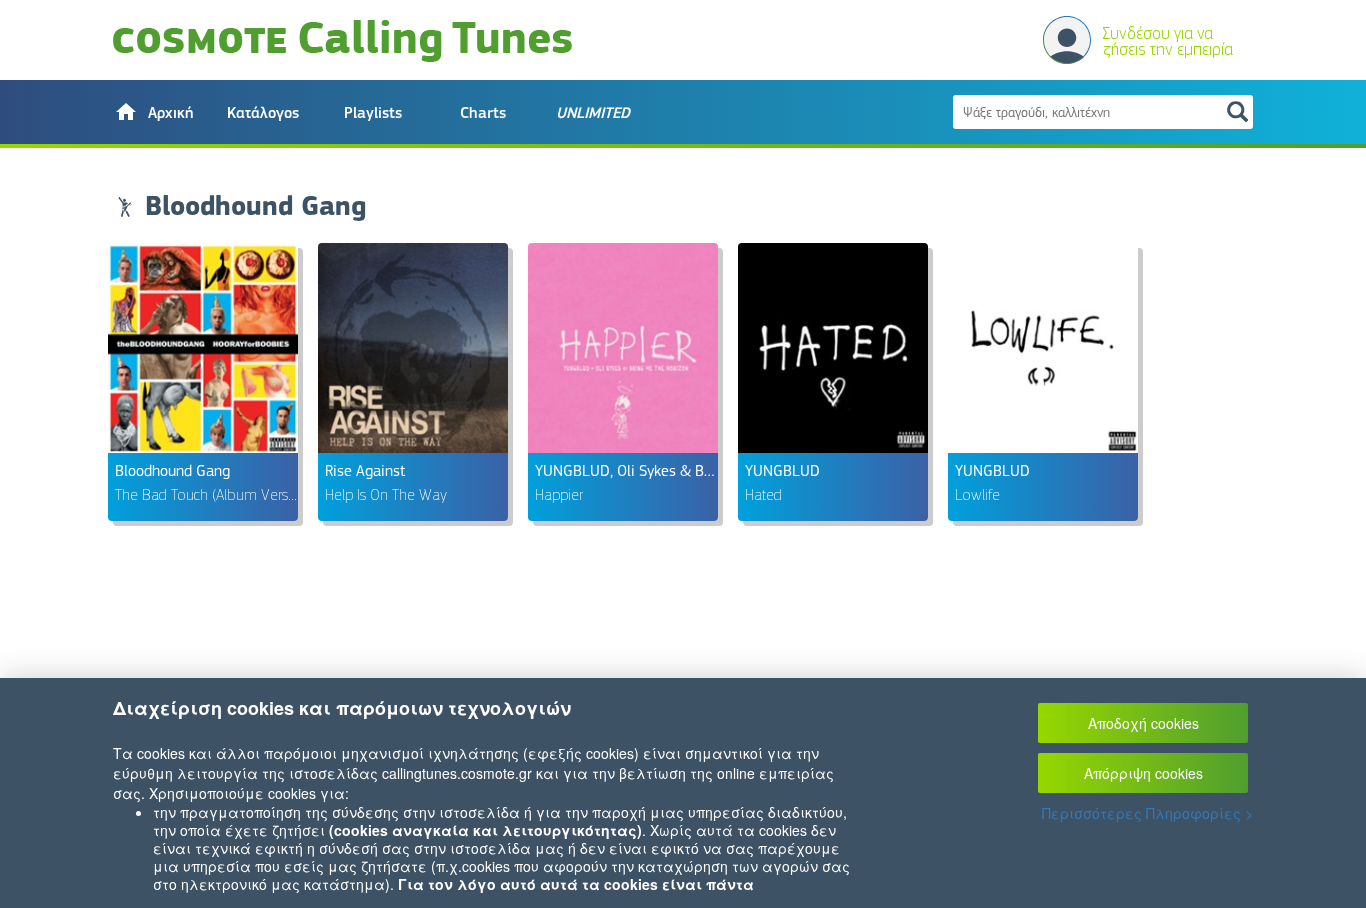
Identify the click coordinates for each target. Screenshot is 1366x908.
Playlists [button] (373, 113)
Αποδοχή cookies (1143, 723)
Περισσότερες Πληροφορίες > (1147, 813)
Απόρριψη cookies (1143, 773)
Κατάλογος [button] (263, 113)
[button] (153, 112)
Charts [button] (483, 113)
